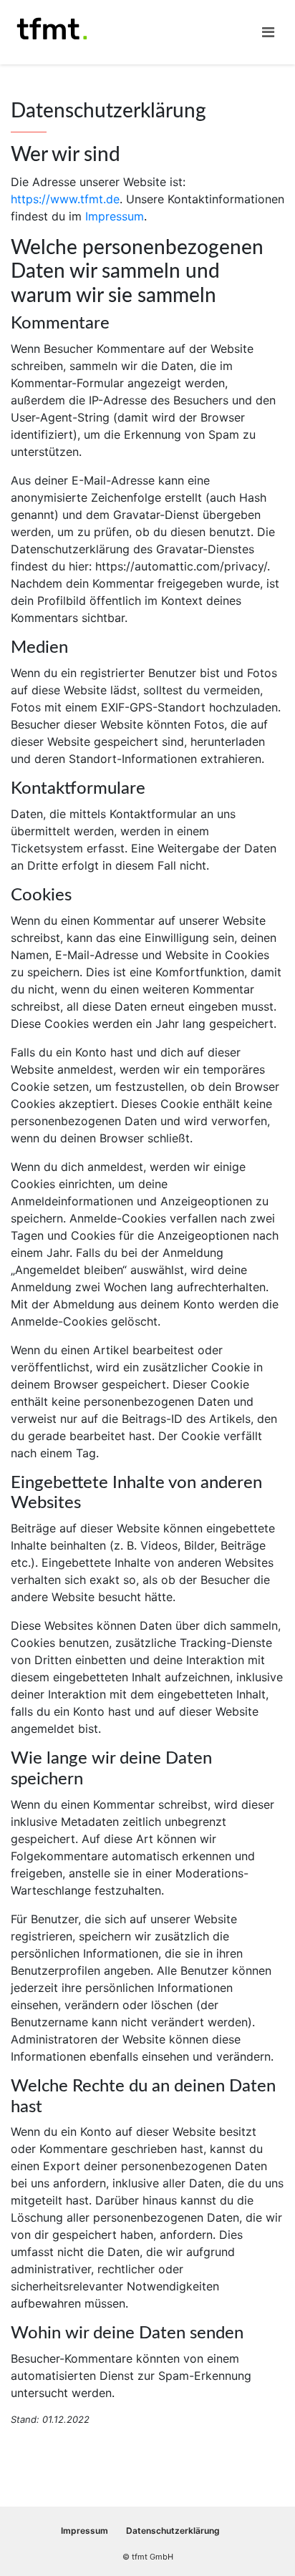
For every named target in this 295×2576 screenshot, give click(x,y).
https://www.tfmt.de (65, 199)
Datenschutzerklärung (173, 2531)
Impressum (115, 216)
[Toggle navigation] (268, 32)
